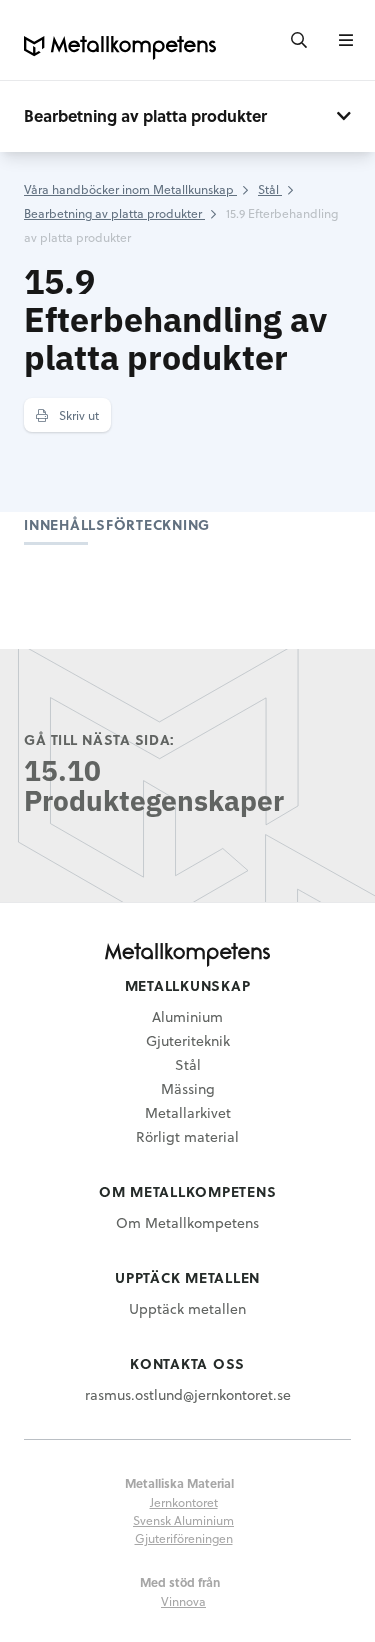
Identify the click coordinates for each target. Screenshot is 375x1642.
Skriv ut (77, 415)
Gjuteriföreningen (184, 1538)
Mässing (188, 1088)
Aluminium (187, 1016)
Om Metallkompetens (187, 1222)
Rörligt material (187, 1136)
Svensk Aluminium (183, 1520)
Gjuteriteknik (188, 1040)
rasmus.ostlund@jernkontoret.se (188, 1394)
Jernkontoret (184, 1502)
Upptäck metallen (187, 1308)
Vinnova (183, 1601)
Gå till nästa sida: (99, 739)
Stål (188, 1064)
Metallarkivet (188, 1112)
